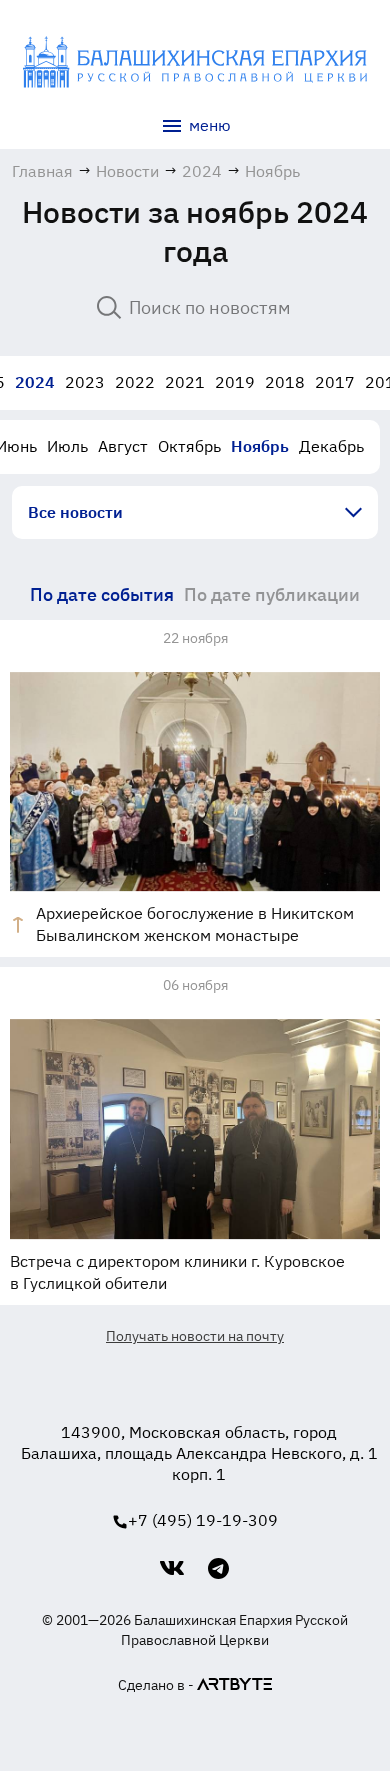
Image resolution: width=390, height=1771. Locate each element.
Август (123, 446)
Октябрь (189, 446)
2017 (335, 382)
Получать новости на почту (195, 1336)
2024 (35, 382)
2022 (135, 382)
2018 (285, 382)
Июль (67, 446)
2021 (185, 382)
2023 (85, 382)
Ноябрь (260, 446)
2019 (235, 382)
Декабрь (331, 446)
